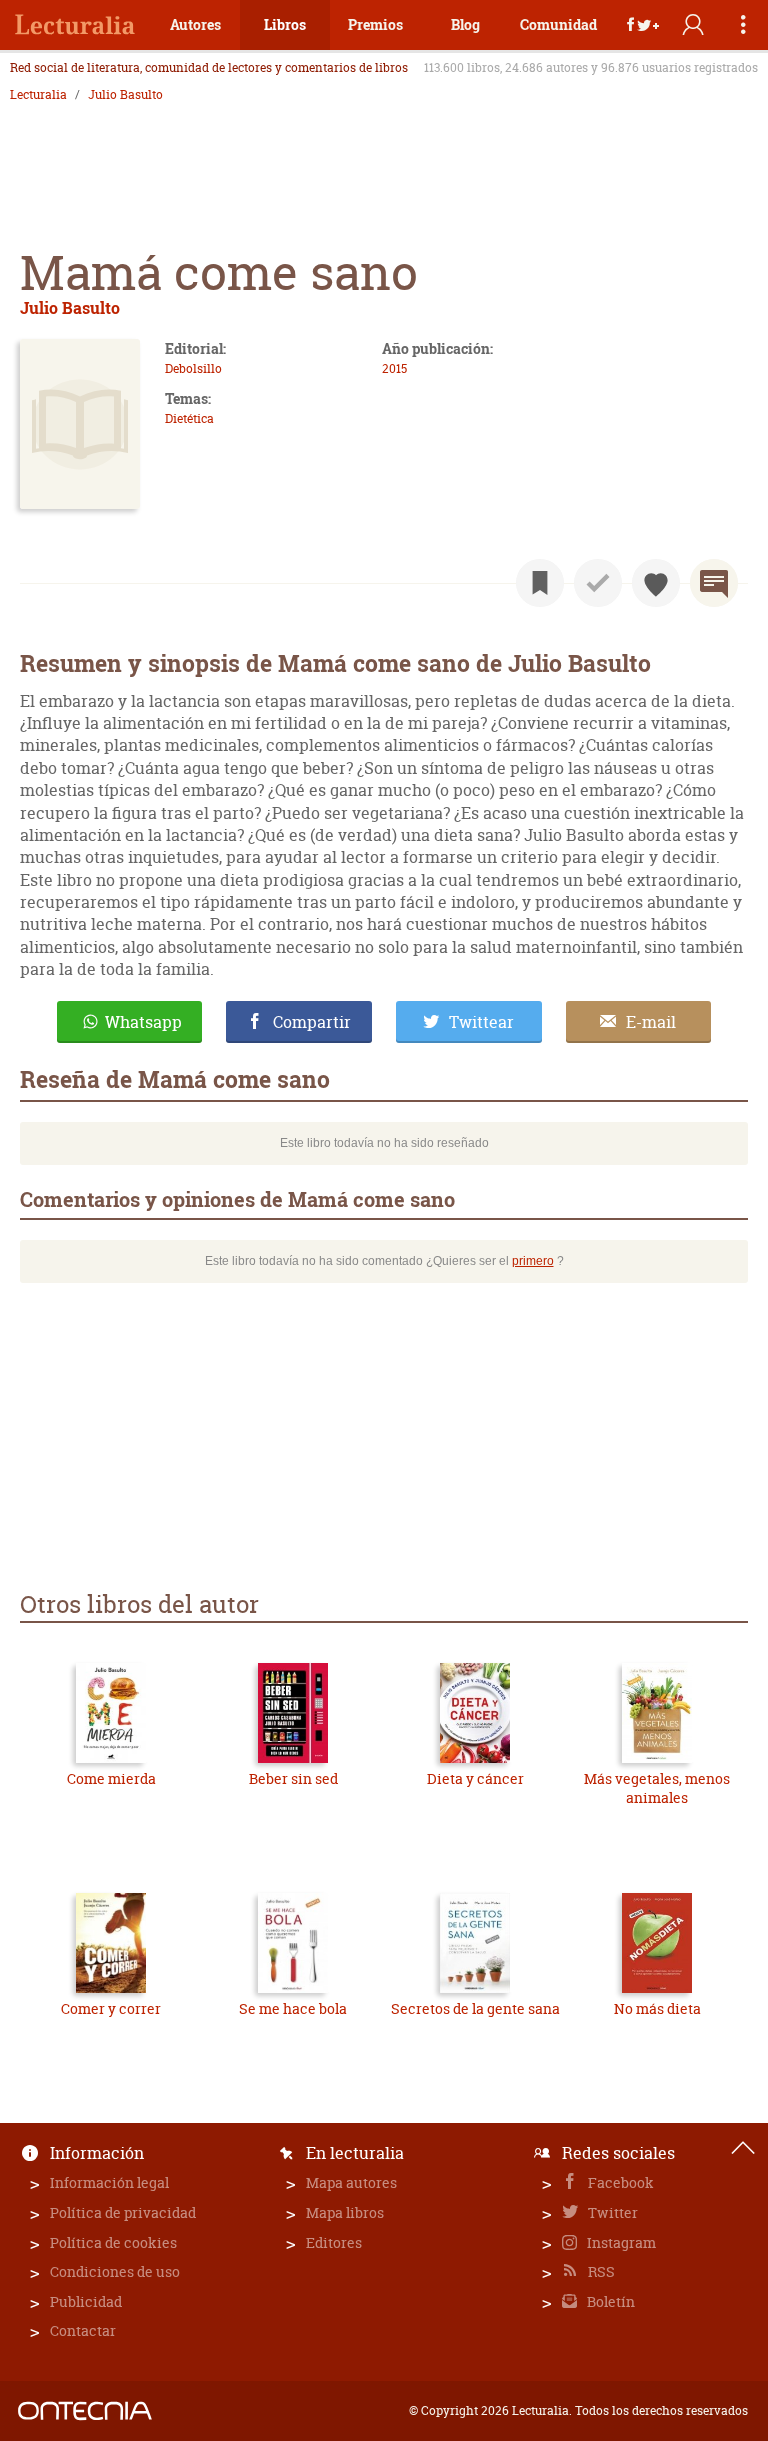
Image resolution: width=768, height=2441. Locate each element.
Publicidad (86, 2301)
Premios (375, 24)
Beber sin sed (293, 1778)
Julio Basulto (125, 95)
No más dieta (657, 2008)
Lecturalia (38, 95)
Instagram (620, 2242)
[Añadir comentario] (714, 583)
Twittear (481, 1022)
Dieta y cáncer (475, 1778)
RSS (600, 2271)
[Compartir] (643, 25)
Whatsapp (143, 1022)
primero (533, 1261)
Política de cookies (113, 2242)
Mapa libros (345, 2212)
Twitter (611, 2212)
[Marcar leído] (598, 583)
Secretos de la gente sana (475, 2008)
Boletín (609, 2301)
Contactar (83, 2330)
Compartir (312, 1022)
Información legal (109, 2182)
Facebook (619, 2182)
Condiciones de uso (115, 2271)
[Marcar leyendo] (540, 583)
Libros (285, 24)
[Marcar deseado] (656, 583)
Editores (334, 2242)
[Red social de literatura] (75, 25)
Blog (465, 24)
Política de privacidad (123, 2212)
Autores (195, 24)
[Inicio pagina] (743, 2148)
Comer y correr (111, 2008)
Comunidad (558, 24)
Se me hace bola (293, 2008)
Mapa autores (351, 2182)
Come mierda (111, 1778)
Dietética (189, 418)
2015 (394, 368)
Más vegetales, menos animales (657, 1788)
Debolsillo (193, 368)
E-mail (651, 1022)
